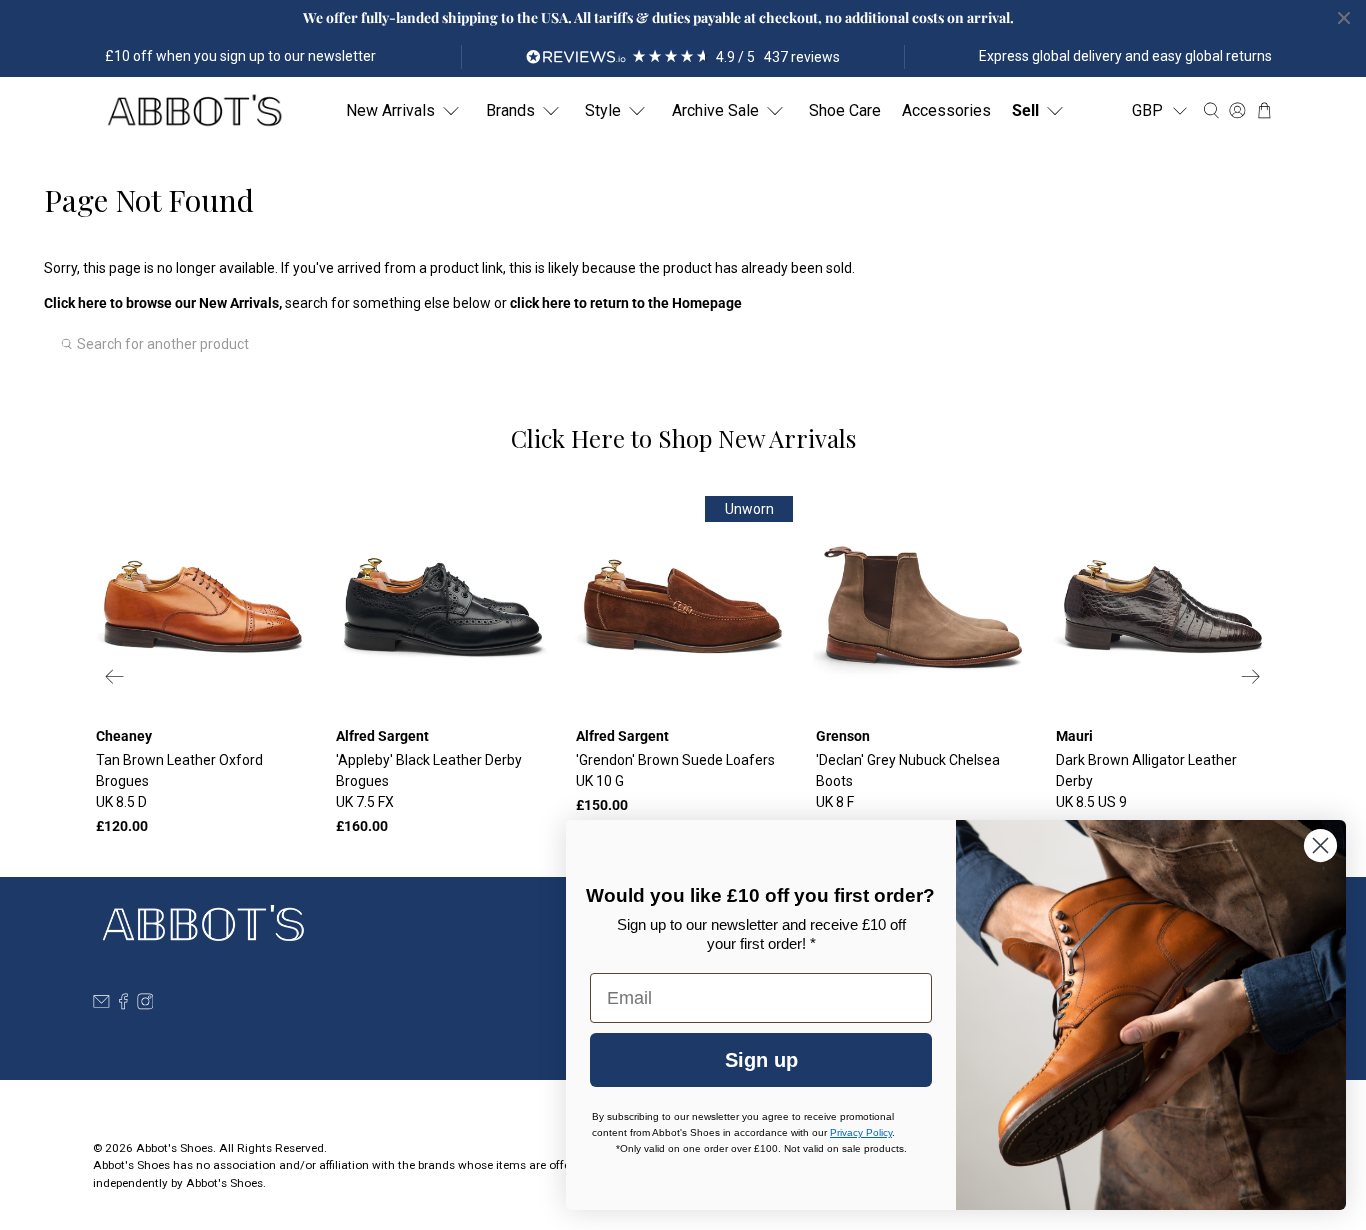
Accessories (946, 110)
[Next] (1251, 676)
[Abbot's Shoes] (194, 111)
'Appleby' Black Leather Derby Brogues (429, 781)
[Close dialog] (1320, 845)
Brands (510, 110)
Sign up (761, 1060)
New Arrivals (390, 110)
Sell (1025, 110)
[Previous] (115, 676)
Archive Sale (715, 110)
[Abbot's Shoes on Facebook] (123, 1005)
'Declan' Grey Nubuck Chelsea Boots (908, 781)
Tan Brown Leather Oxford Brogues (179, 781)
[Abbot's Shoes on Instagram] (145, 1005)
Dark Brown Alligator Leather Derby (1146, 781)
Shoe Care (845, 110)
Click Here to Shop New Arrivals (683, 438)
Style (603, 110)
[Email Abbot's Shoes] (101, 1005)
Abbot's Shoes (174, 1148)
